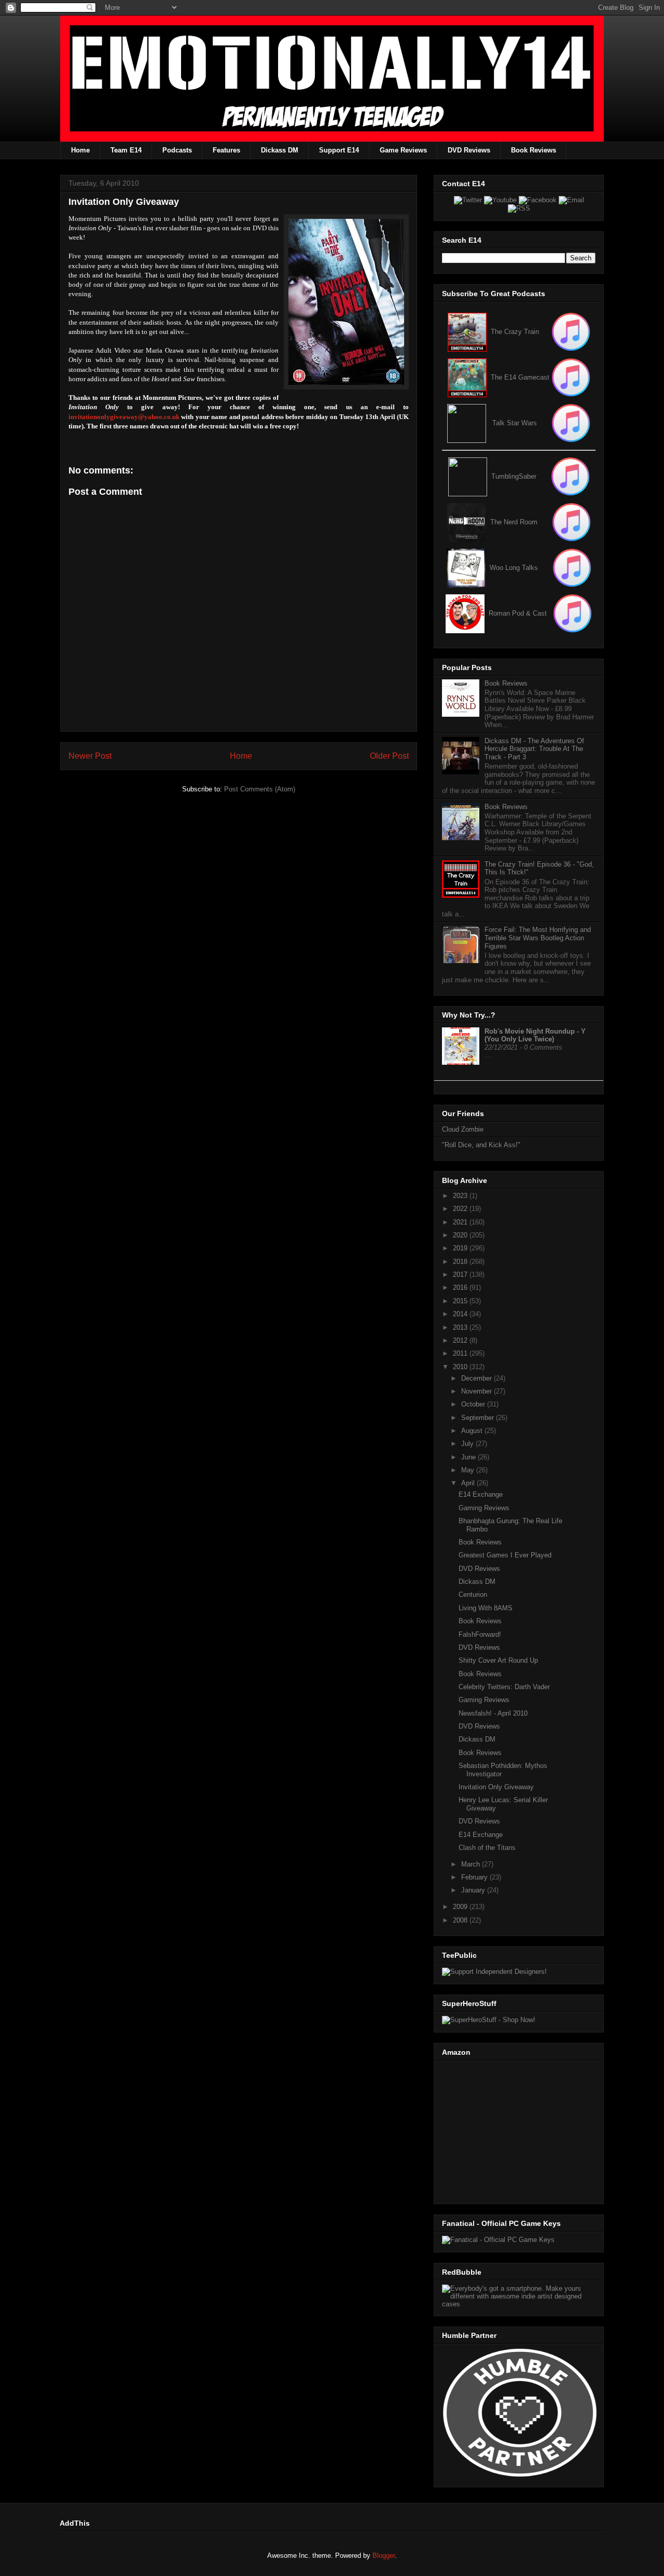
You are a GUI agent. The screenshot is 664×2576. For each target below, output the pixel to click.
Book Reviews (534, 150)
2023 (461, 1196)
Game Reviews (403, 150)
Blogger (384, 2556)
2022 (461, 1209)
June (469, 1457)
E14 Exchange (481, 1494)
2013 (461, 1327)
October (474, 1404)
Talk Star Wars (515, 423)
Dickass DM (280, 150)
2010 (461, 1367)
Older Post (389, 756)
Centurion (473, 1595)
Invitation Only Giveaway (496, 1787)
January (474, 1890)
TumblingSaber (514, 476)
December (478, 1378)
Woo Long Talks (514, 568)
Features (226, 150)
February (475, 1877)
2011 (461, 1353)
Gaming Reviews (484, 1508)
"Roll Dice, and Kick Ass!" (481, 1145)
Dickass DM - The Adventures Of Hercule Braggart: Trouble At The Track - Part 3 (534, 749)
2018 (461, 1262)
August (473, 1431)
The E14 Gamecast (520, 377)
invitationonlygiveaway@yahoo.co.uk (124, 417)
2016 (461, 1287)
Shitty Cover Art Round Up (498, 1660)
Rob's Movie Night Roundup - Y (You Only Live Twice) (535, 1035)
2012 (461, 1340)
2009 (461, 1907)
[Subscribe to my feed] (467, 377)
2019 (461, 1248)
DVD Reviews (469, 150)
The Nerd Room (514, 522)
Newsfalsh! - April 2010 (493, 1713)
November (478, 1391)
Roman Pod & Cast (518, 613)
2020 (461, 1235)
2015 (461, 1301)
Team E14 (126, 150)
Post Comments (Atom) (260, 789)
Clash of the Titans (487, 1848)
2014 (461, 1314)
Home (80, 150)
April (469, 1483)
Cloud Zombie (463, 1129)
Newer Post (90, 756)
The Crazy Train (515, 332)
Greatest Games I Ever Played (505, 1555)
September (479, 1418)
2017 (461, 1275)
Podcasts (177, 150)
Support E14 (339, 150)
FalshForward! (480, 1634)
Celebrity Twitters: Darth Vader (504, 1687)
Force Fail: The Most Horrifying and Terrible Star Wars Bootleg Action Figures (538, 938)
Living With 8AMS (486, 1608)
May (469, 1470)
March (472, 1864)
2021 (461, 1222)
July (468, 1444)
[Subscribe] (571, 377)
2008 (461, 1920)
